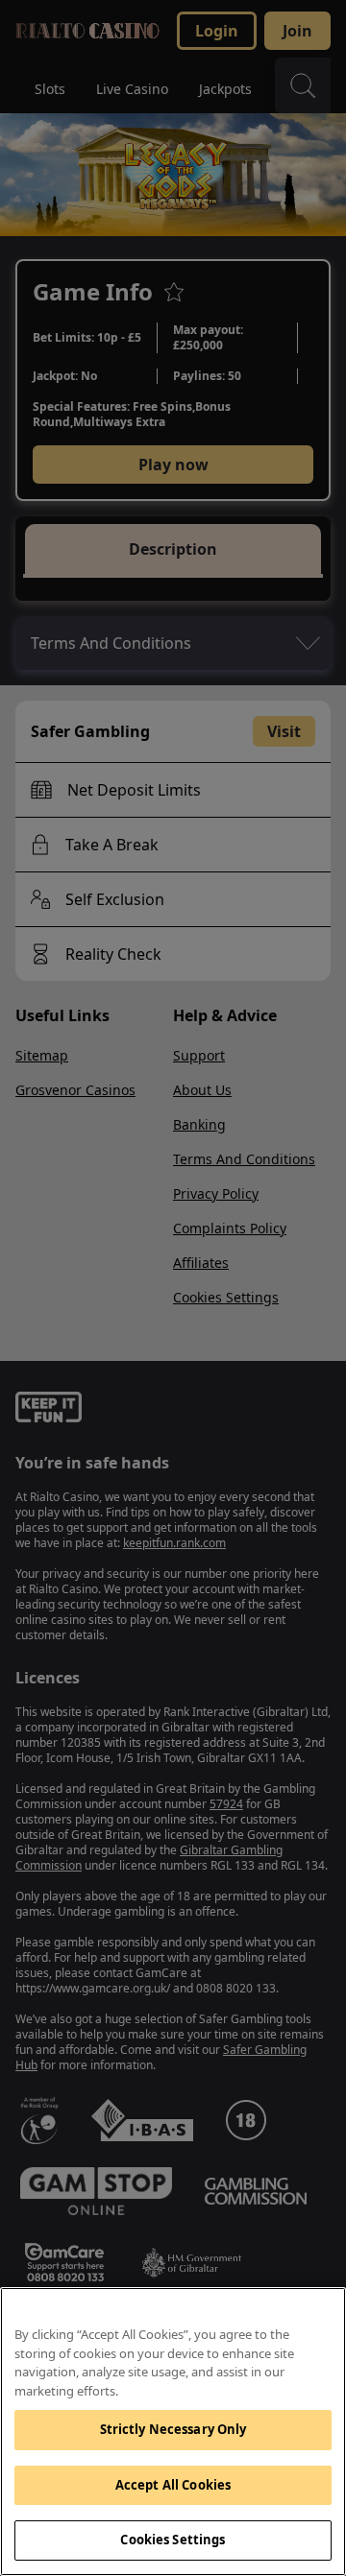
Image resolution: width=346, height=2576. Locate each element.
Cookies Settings (173, 2540)
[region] (173, 2432)
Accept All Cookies (173, 2485)
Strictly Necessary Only (173, 2429)
